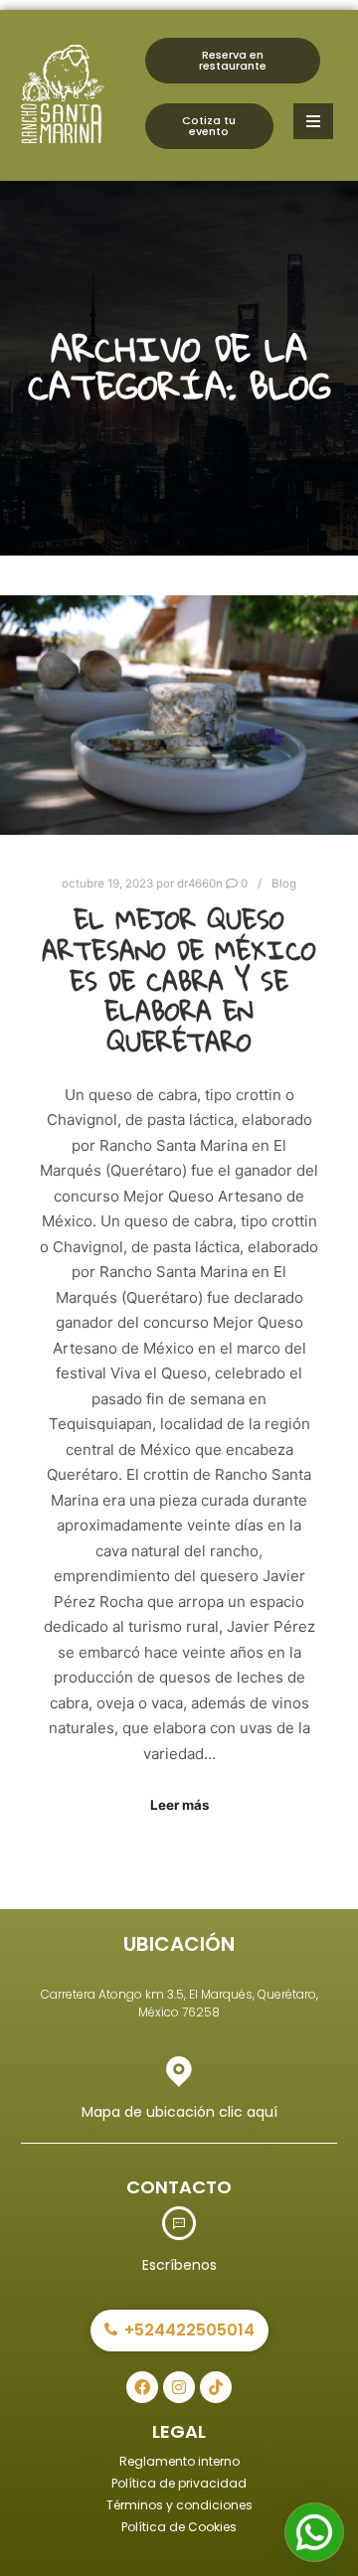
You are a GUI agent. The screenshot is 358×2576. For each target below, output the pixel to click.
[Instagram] (179, 2387)
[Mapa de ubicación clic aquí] (179, 2070)
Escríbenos (179, 2265)
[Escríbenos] (179, 2223)
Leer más (179, 1805)
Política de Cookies (179, 2527)
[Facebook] (142, 2387)
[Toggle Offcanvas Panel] (313, 121)
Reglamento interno (179, 2461)
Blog (284, 884)
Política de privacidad (179, 2483)
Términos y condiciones (179, 2505)
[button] (314, 2532)
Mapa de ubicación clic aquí (179, 2112)
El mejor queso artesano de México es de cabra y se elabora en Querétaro (179, 980)
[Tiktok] (216, 2387)
